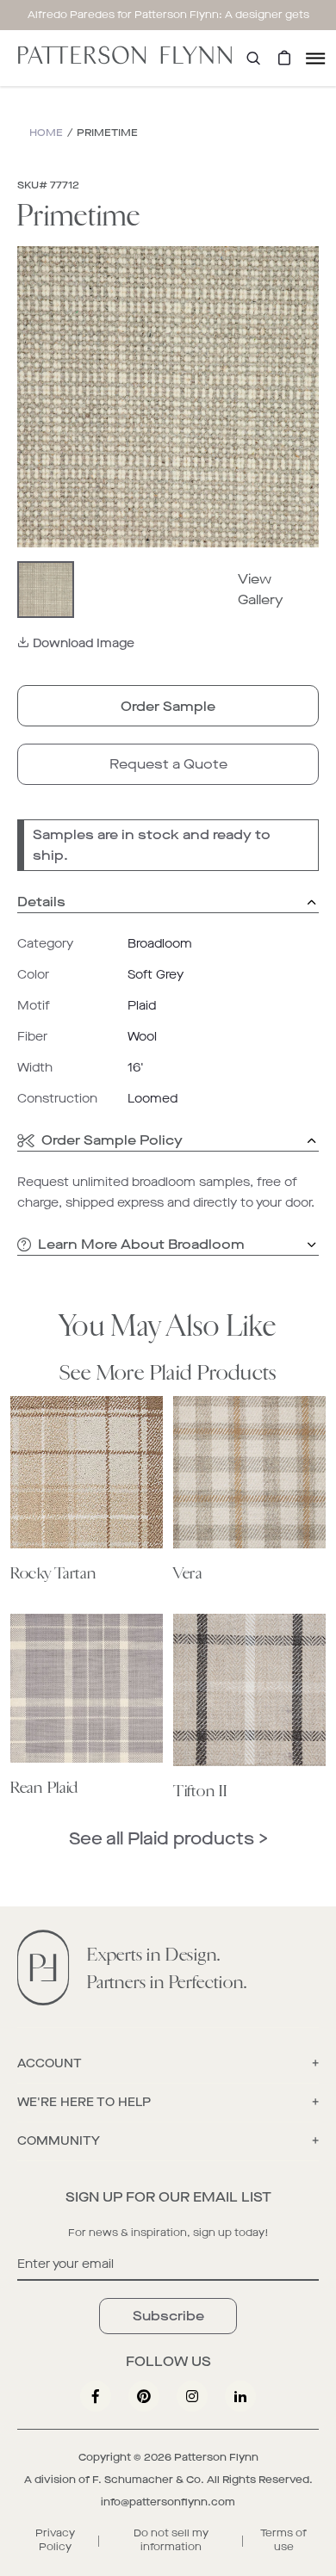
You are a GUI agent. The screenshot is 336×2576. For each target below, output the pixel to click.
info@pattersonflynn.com (168, 2502)
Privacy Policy (55, 2540)
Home (46, 133)
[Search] (253, 58)
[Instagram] (192, 2396)
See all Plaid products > (168, 1839)
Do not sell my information (171, 2540)
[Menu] (315, 58)
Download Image (84, 643)
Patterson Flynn (216, 2457)
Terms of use (283, 2540)
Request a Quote (168, 764)
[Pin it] (144, 2396)
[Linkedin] (240, 2396)
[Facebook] (96, 2396)
